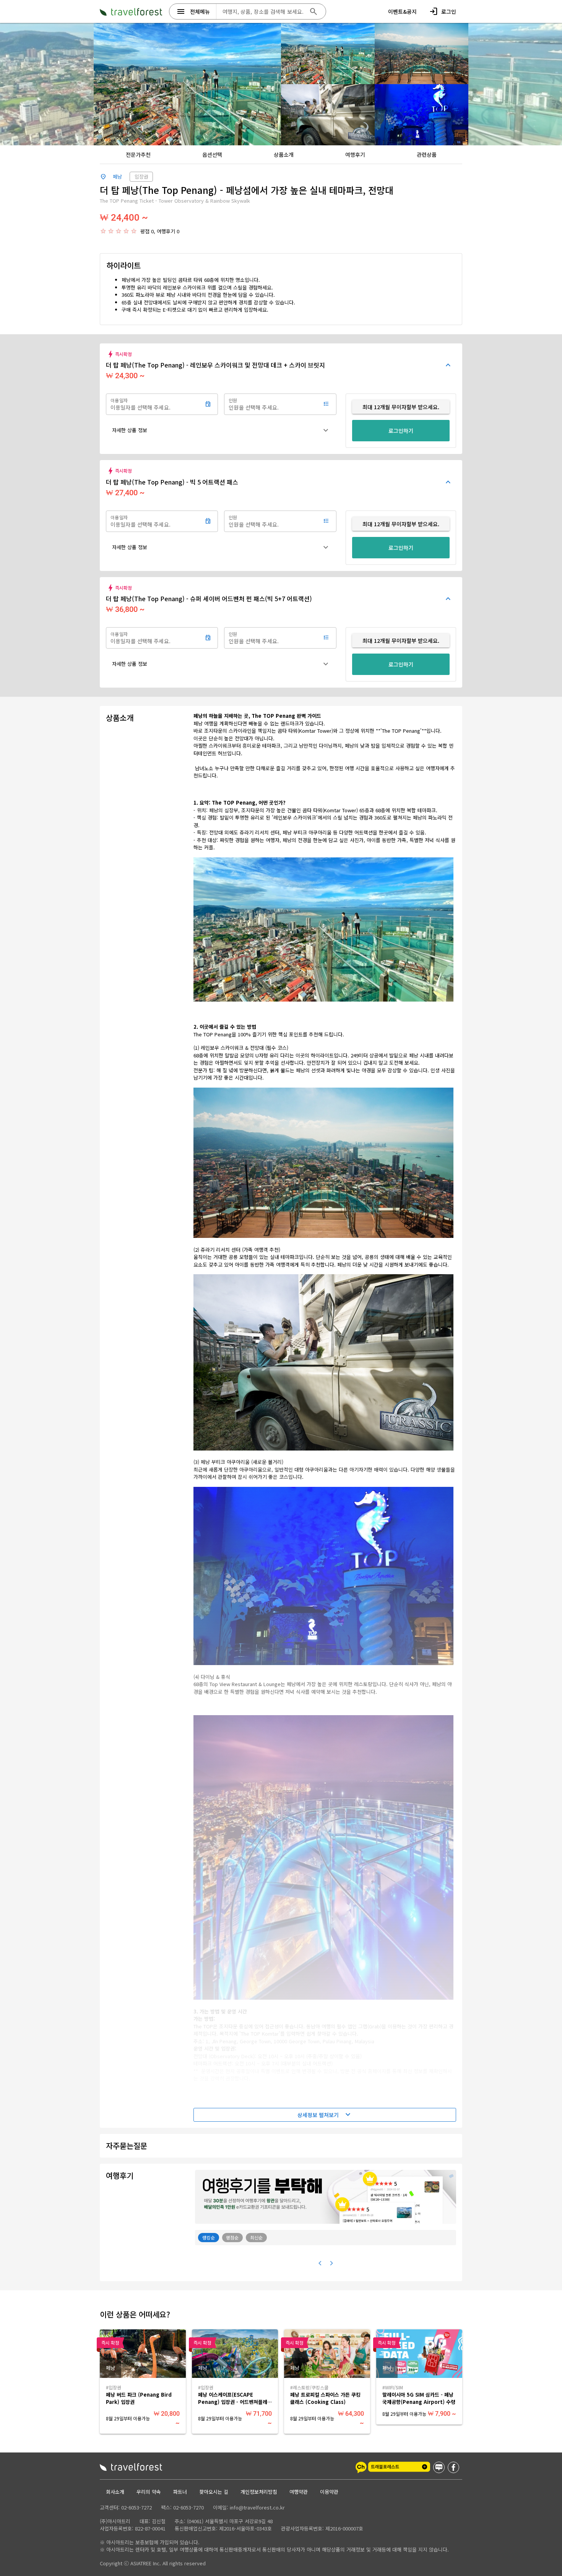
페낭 (117, 176)
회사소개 (115, 2492)
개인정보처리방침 (259, 2492)
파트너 (180, 2492)
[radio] (103, 231)
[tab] (138, 154)
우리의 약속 (149, 2492)
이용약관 (329, 2492)
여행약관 (299, 2492)
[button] (221, 430)
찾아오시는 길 (214, 2492)
